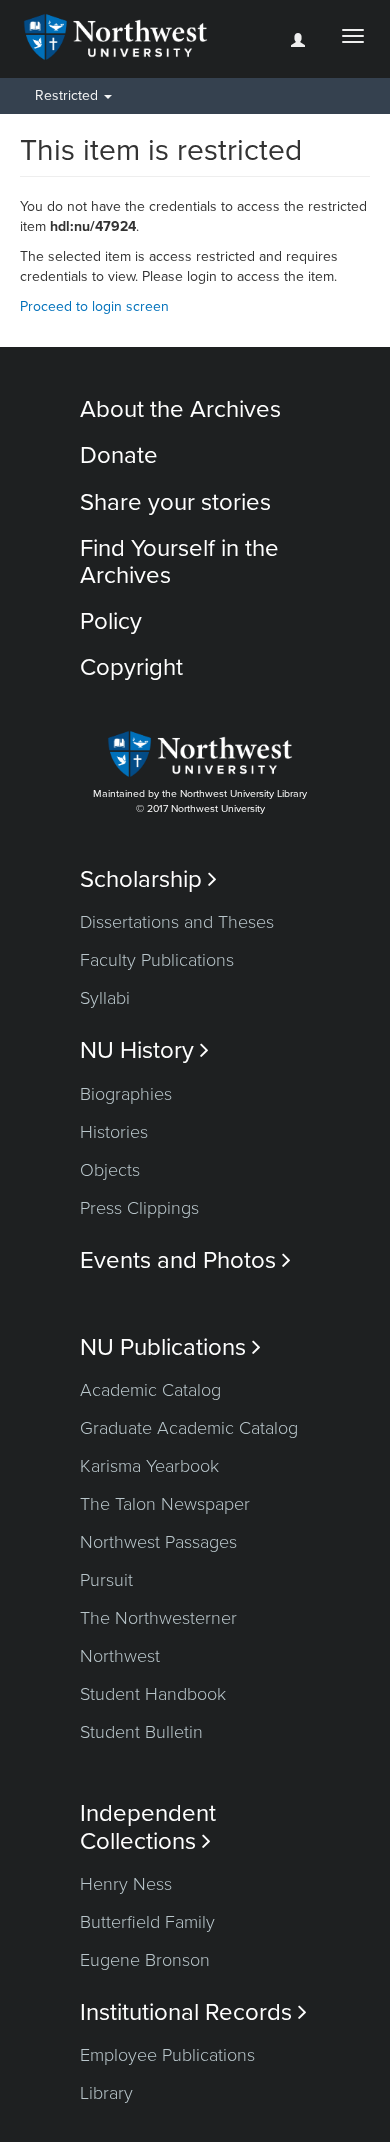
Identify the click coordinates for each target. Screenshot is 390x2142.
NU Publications (170, 1347)
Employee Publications (167, 2055)
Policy (111, 621)
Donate (119, 455)
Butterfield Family (147, 1922)
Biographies (126, 1094)
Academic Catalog (150, 1390)
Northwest (120, 1656)
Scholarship (148, 879)
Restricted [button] (68, 95)
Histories (114, 1132)
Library (106, 2093)
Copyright (131, 667)
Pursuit (106, 1580)
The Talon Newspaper (165, 1504)
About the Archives (180, 409)
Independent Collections (148, 1827)
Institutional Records (193, 2012)
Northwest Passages (158, 1542)
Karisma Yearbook (149, 1466)
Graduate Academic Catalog (189, 1428)
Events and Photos (185, 1260)
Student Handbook (153, 1694)
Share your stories (175, 502)
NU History (144, 1050)
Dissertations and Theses (177, 922)
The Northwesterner (158, 1618)
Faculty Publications (157, 960)
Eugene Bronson (145, 1960)
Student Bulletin (141, 1732)
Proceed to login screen (94, 306)
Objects (110, 1170)
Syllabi (105, 998)
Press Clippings (139, 1208)
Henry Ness (126, 1884)
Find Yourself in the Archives (179, 561)
